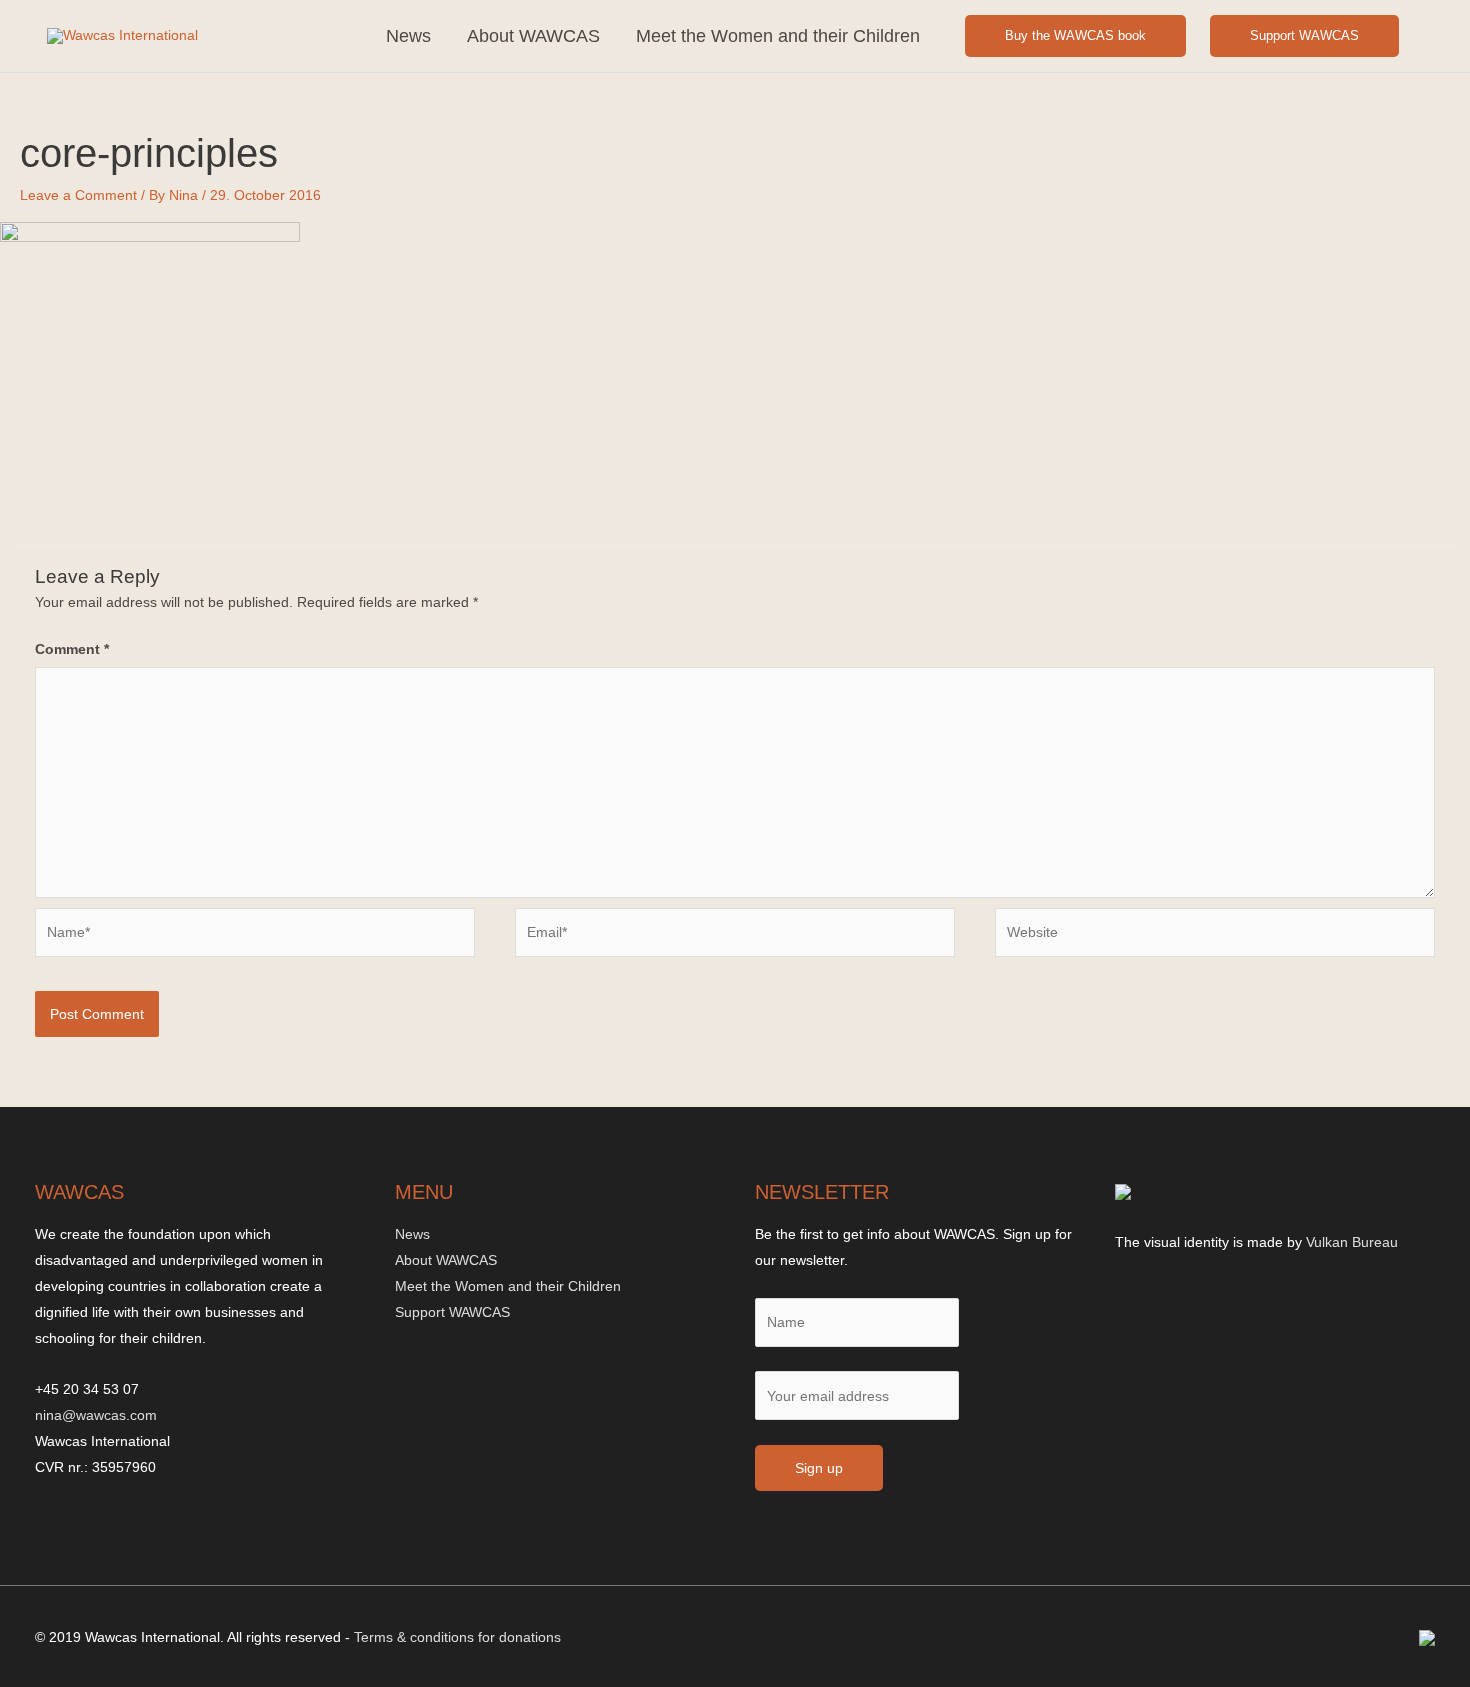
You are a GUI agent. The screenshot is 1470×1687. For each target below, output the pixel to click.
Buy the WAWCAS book (1075, 35)
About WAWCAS (533, 36)
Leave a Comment (78, 195)
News (408, 36)
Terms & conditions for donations (457, 1637)
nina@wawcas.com (96, 1415)
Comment (72, 649)
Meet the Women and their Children (778, 36)
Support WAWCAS (1304, 35)
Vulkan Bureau (1352, 1242)
